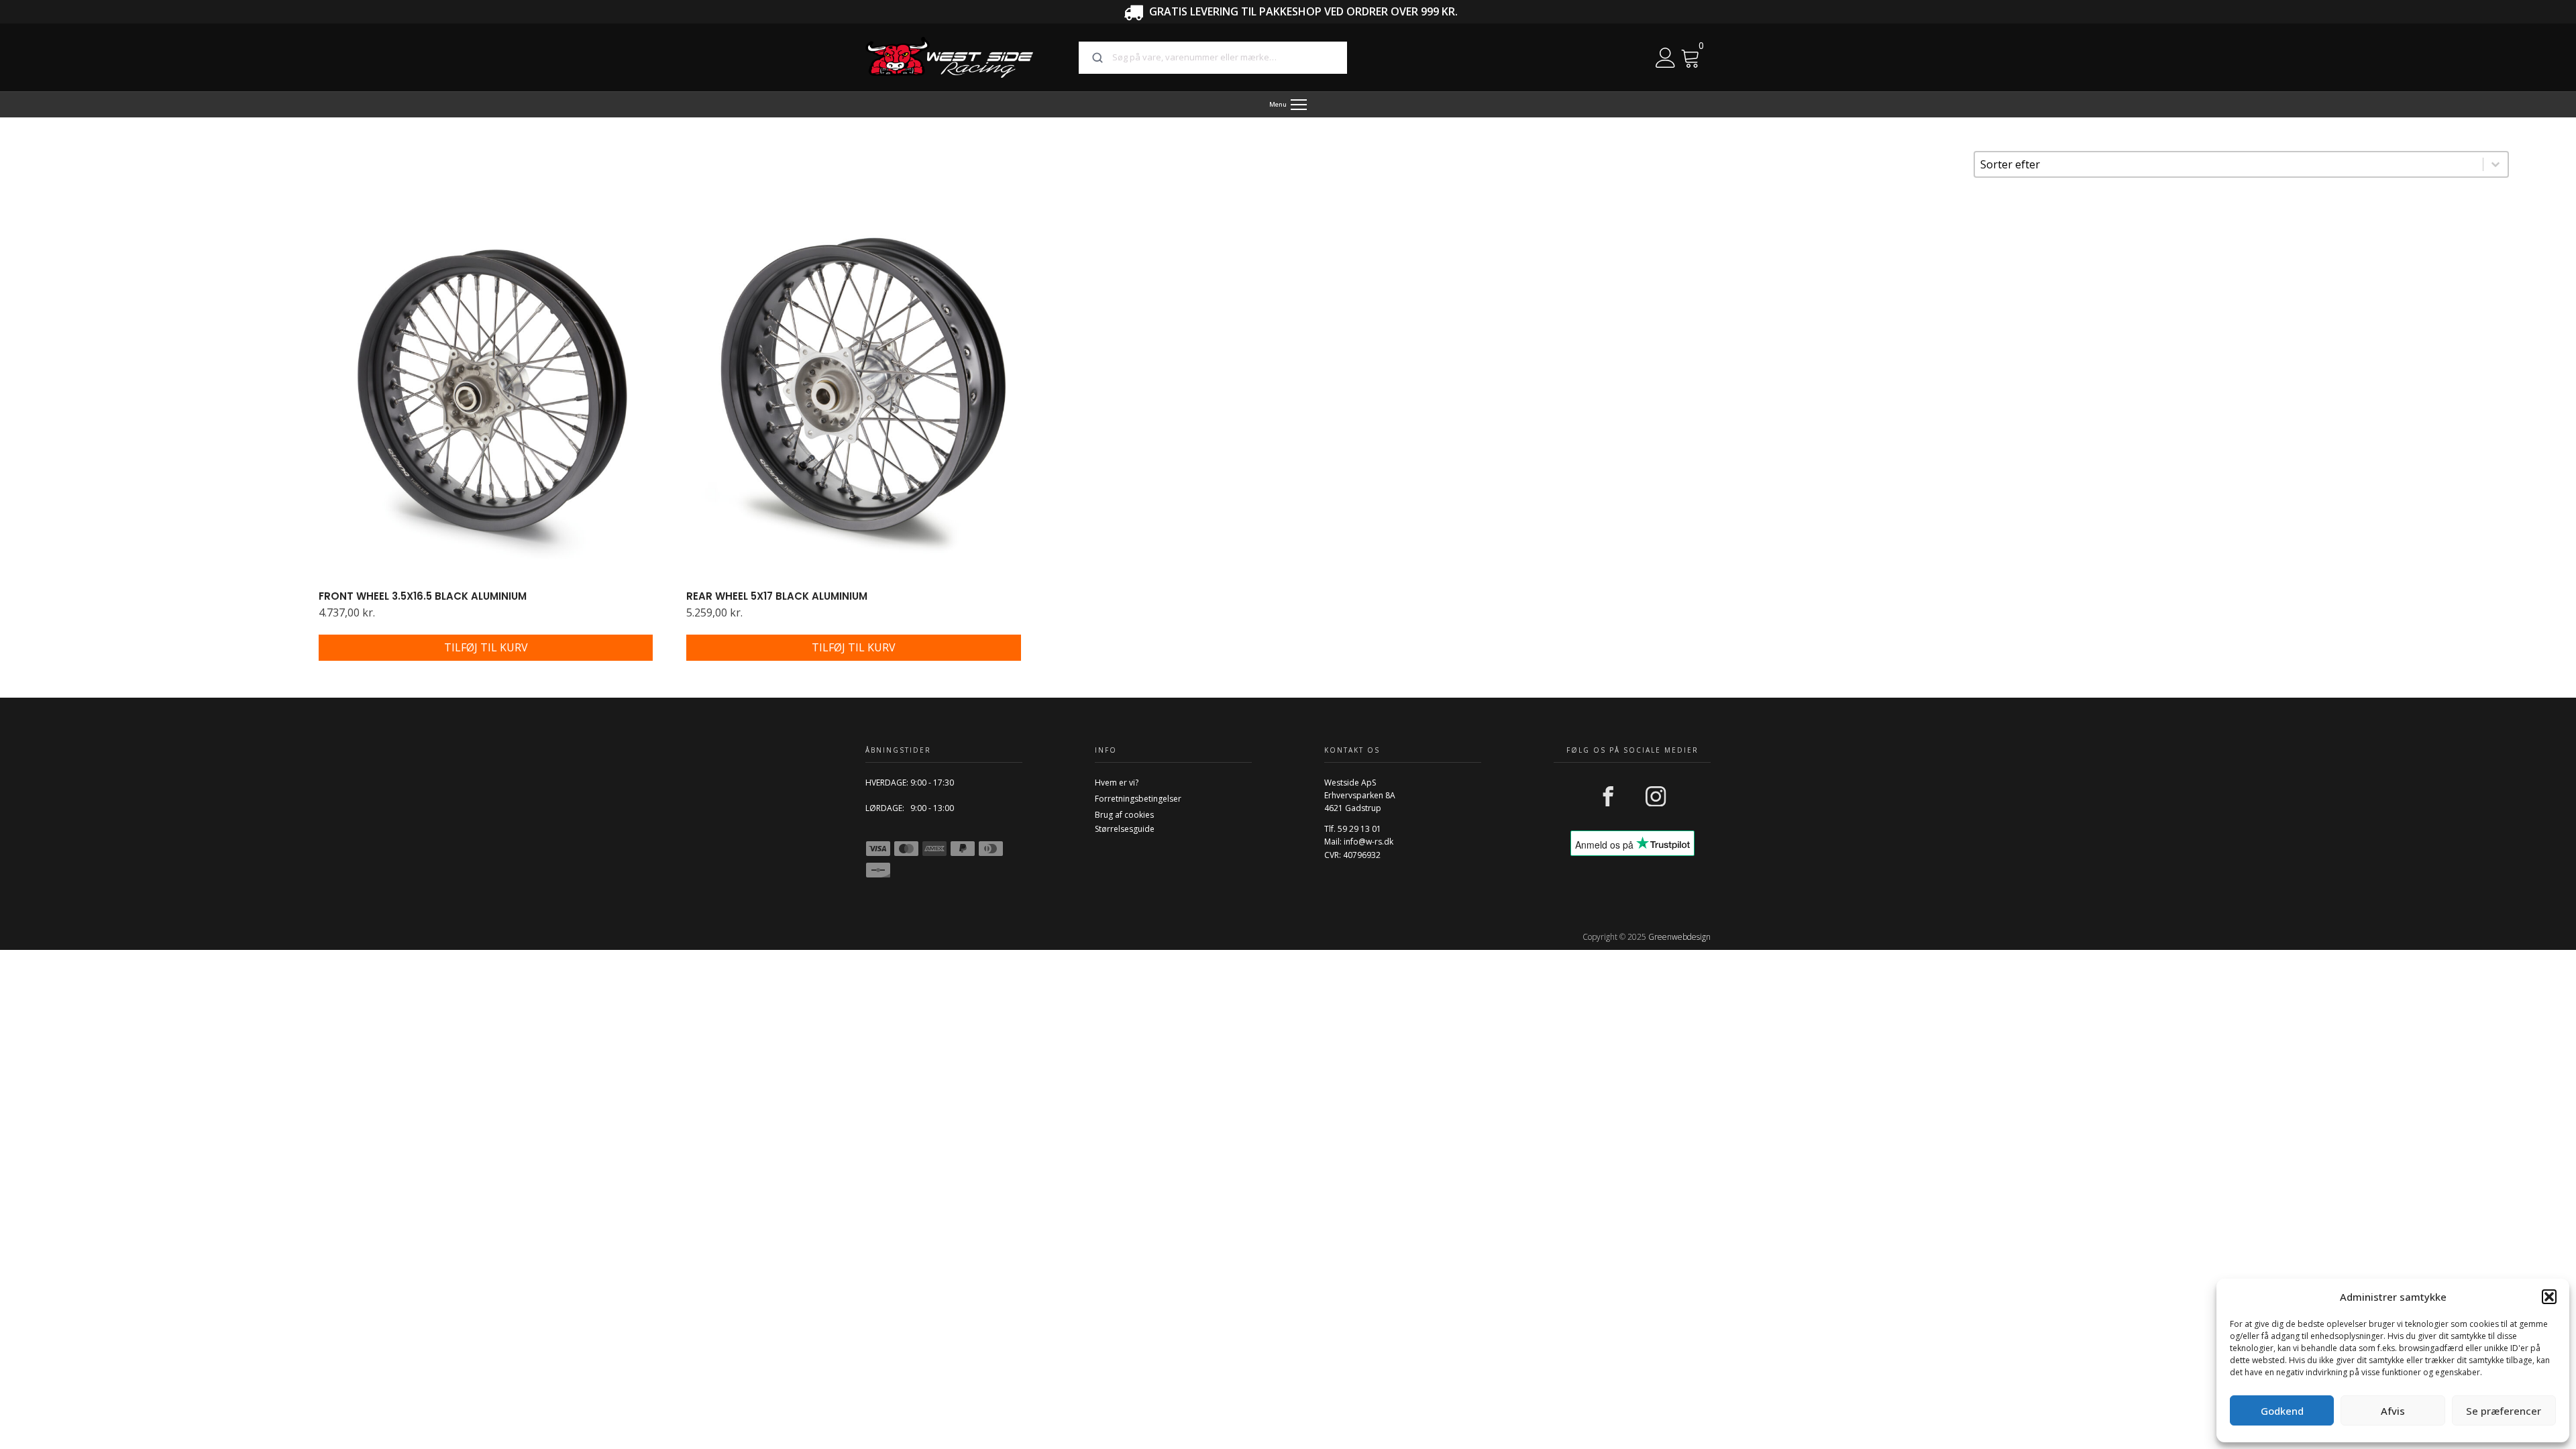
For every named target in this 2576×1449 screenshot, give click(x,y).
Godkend (2282, 1411)
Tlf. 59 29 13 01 (1353, 829)
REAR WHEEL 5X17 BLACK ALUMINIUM (777, 596)
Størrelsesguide (1125, 829)
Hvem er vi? (1117, 783)
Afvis (2393, 1411)
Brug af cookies (1124, 815)
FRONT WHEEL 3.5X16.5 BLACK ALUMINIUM (423, 596)
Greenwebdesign (1679, 937)
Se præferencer (2504, 1411)
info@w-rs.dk (1368, 842)
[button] (2549, 1297)
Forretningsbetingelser (1138, 799)
